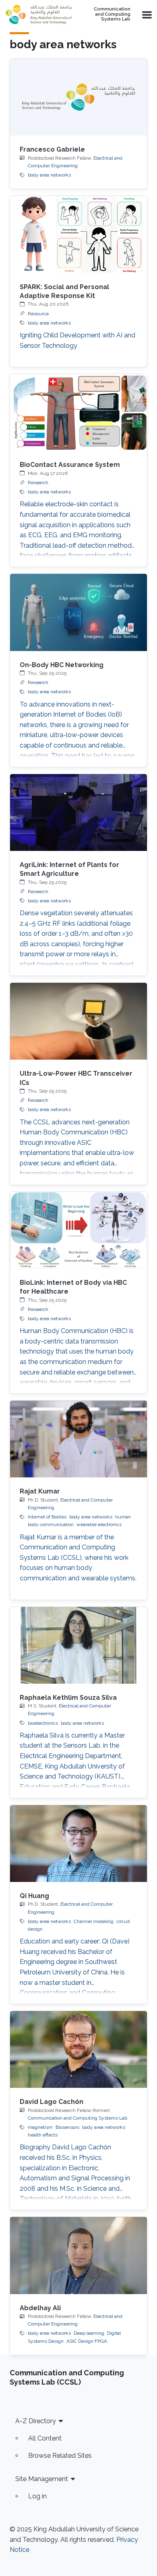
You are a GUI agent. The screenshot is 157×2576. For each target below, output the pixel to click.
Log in (37, 2496)
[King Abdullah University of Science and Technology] (39, 14)
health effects (43, 2135)
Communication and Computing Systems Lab (112, 14)
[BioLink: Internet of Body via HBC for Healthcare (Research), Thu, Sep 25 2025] (78, 1230)
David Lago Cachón (52, 2102)
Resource (38, 314)
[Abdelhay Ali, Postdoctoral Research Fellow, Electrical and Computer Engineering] (78, 2255)
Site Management (42, 2479)
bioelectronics (43, 1723)
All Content (45, 2438)
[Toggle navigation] (146, 14)
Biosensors (67, 2127)
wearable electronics (99, 1524)
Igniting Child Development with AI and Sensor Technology (77, 340)
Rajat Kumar (40, 1491)
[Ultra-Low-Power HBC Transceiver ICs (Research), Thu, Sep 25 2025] (78, 1021)
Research (38, 483)
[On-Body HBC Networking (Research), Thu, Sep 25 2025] (78, 612)
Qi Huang (34, 1896)
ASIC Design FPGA (87, 2341)
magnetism (40, 2127)
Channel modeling (94, 1921)
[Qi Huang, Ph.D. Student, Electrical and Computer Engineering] (78, 1844)
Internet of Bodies (47, 1517)
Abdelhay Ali (40, 2308)
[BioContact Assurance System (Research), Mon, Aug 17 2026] (78, 412)
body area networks (49, 175)
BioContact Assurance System (70, 465)
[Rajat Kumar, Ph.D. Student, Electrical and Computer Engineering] (78, 1439)
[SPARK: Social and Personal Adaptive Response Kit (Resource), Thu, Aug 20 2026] (78, 234)
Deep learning (89, 2333)
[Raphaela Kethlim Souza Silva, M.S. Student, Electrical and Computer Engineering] (78, 1645)
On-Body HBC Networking (62, 665)
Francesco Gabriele (52, 149)
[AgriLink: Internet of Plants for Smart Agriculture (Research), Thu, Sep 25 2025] (78, 812)
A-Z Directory (36, 2421)
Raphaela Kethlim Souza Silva (68, 1698)
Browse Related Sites (60, 2456)
